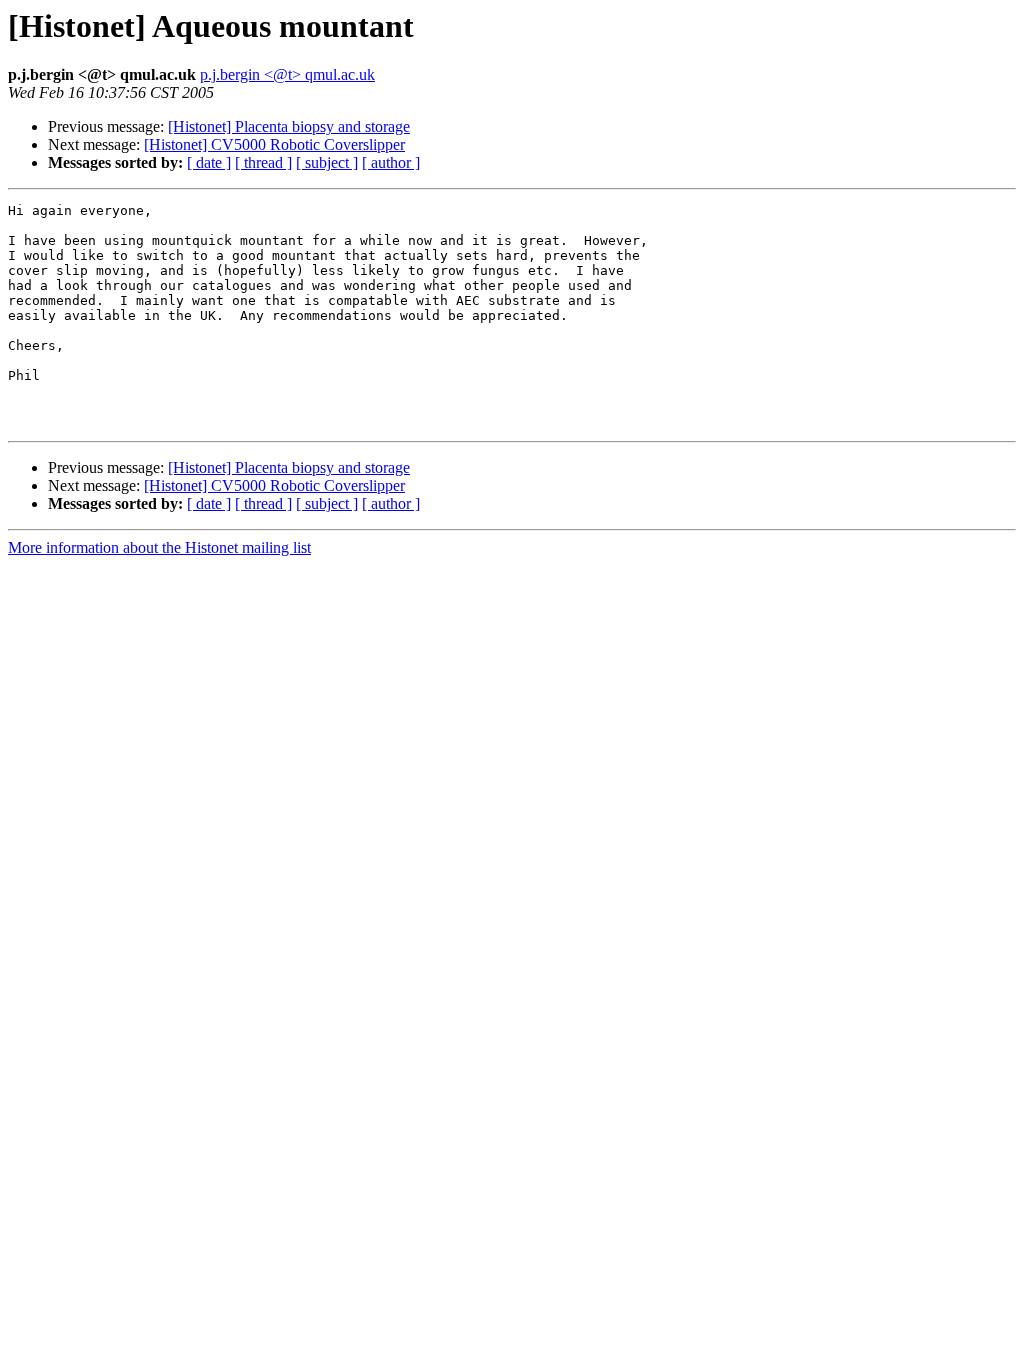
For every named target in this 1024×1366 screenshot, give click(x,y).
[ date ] (209, 162)
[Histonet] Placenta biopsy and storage (289, 126)
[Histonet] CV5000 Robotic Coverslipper (274, 144)
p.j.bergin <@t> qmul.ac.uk (287, 74)
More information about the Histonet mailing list (159, 547)
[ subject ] (327, 162)
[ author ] (391, 162)
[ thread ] (263, 162)
